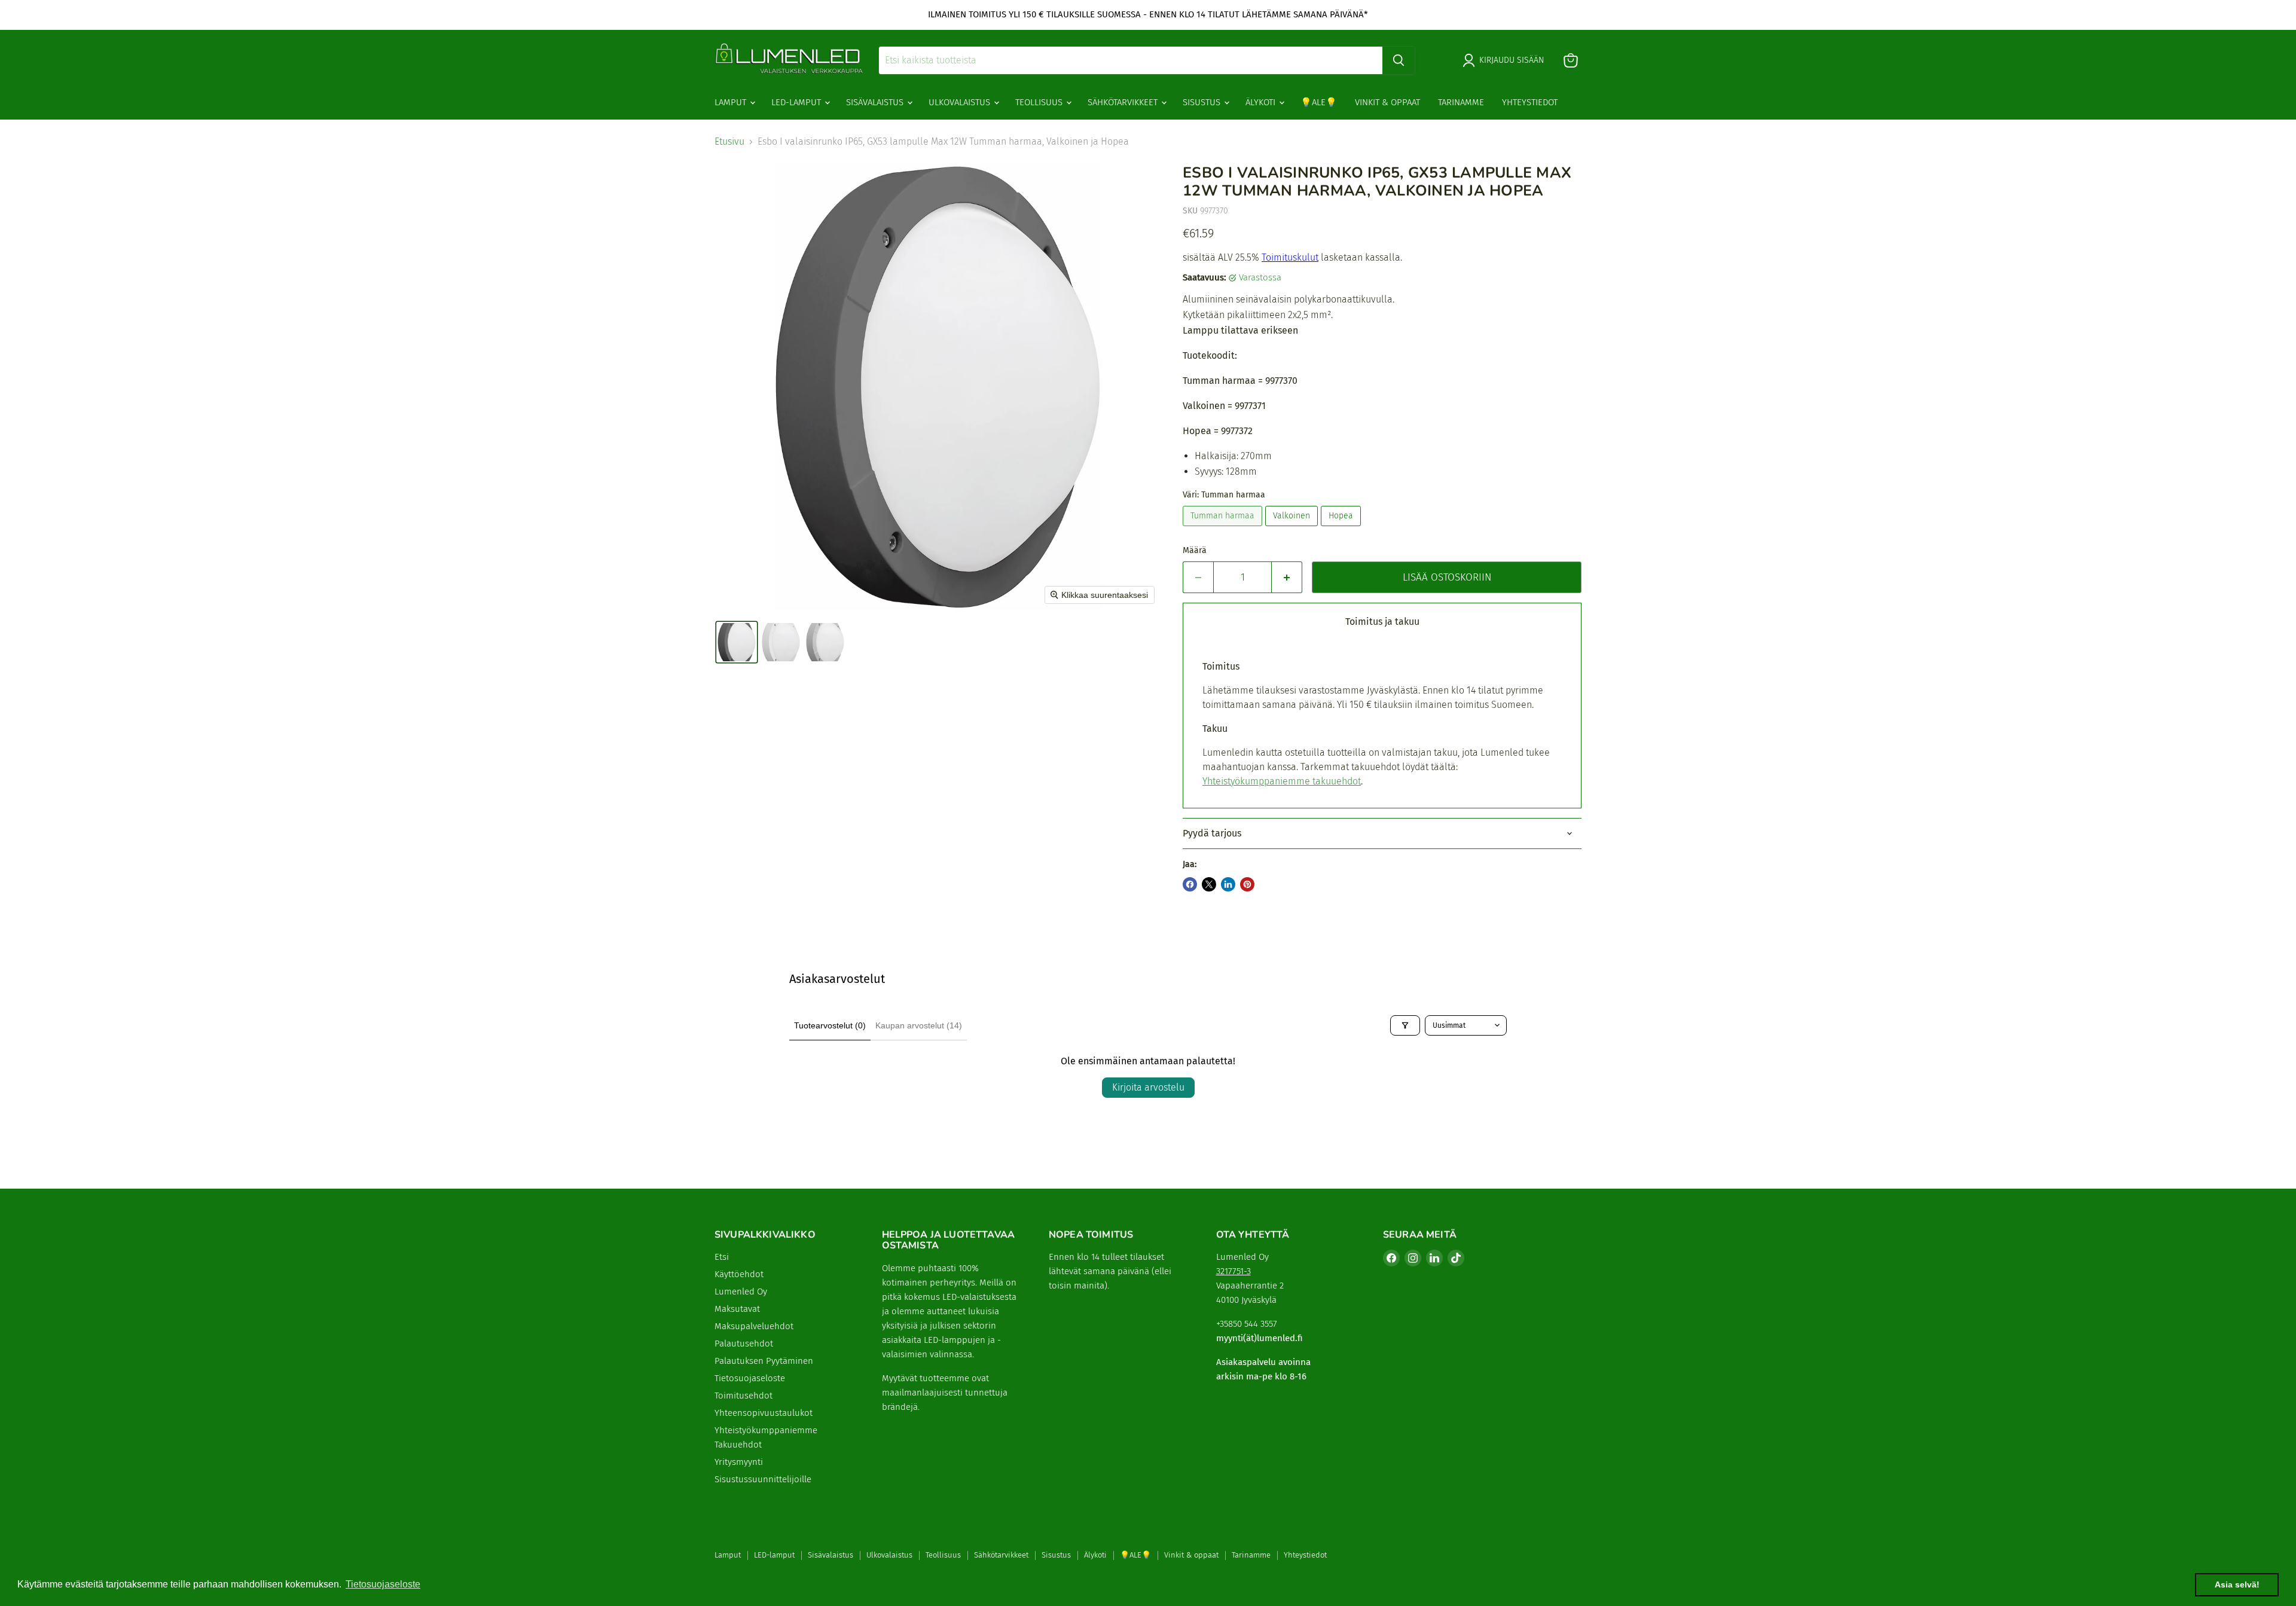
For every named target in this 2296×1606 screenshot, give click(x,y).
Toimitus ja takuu (1382, 622)
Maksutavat (737, 1309)
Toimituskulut (1290, 257)
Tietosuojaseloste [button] (383, 1584)
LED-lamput (797, 102)
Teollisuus (1040, 102)
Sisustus (1203, 102)
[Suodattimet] (1405, 1025)
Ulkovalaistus (961, 102)
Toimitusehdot (744, 1396)
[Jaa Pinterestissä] (1247, 884)
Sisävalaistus (876, 102)
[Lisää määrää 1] (1287, 578)
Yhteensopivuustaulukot (764, 1413)
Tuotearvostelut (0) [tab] (830, 1025)
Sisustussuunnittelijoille (763, 1479)
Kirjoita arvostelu (1148, 1087)
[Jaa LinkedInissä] (1228, 884)
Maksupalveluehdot (754, 1326)
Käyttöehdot (739, 1274)
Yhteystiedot (1530, 102)
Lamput (732, 102)
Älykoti (1262, 102)
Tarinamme (1461, 102)
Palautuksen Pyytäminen (764, 1361)
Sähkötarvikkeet (1124, 102)
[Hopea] (1342, 529)
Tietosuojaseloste (750, 1378)
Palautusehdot (744, 1344)
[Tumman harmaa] (1224, 529)
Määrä (1195, 551)
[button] (737, 642)
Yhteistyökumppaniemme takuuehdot (1282, 781)
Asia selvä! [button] (2237, 1584)
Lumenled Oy (741, 1291)
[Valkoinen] (1293, 529)
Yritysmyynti (739, 1462)
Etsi (722, 1257)
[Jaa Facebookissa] (1190, 884)
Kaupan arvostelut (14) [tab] (919, 1025)
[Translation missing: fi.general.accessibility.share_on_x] (1209, 884)
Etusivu (729, 142)
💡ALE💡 (1319, 102)
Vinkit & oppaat (1387, 102)
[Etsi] (1399, 60)
